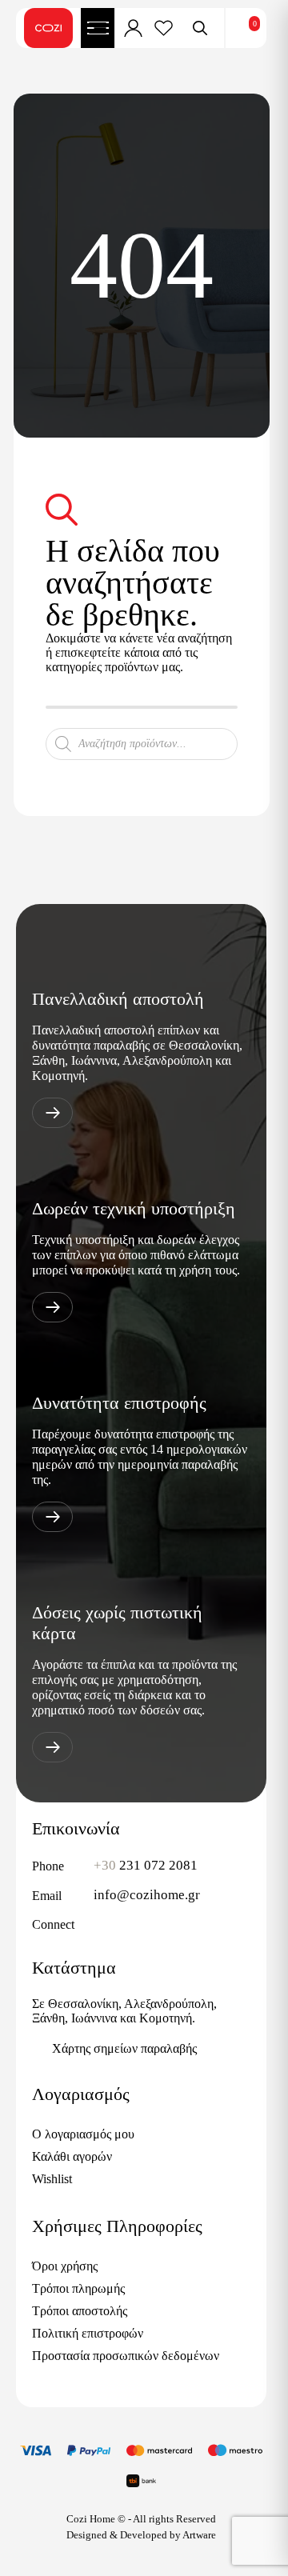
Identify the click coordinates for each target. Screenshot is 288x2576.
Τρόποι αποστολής (80, 2311)
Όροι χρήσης (65, 2266)
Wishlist (52, 2179)
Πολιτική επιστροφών (88, 2333)
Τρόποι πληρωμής (78, 2288)
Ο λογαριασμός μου (83, 2134)
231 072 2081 (146, 1865)
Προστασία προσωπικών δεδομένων (126, 2356)
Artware (199, 2535)
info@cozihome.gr (147, 1895)
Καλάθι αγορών (72, 2156)
